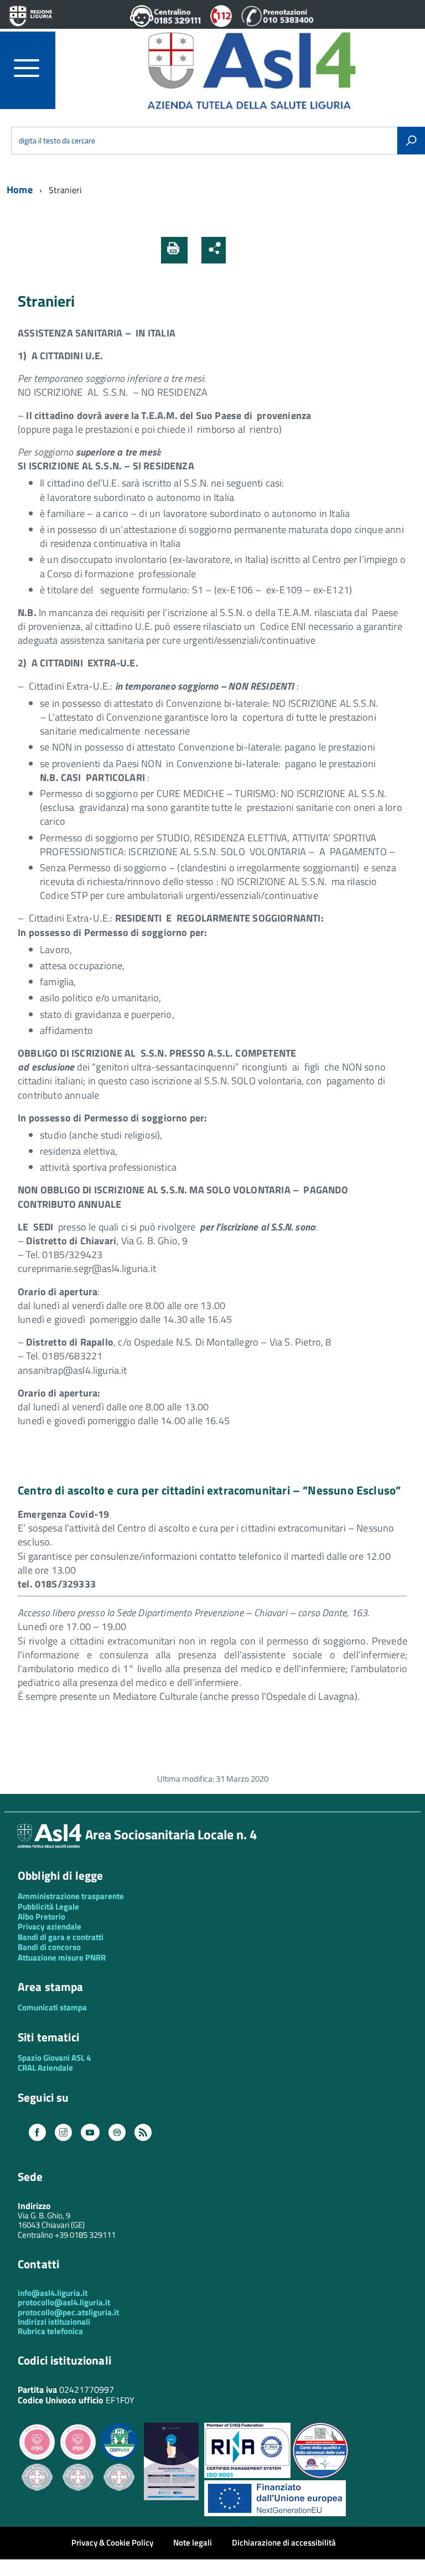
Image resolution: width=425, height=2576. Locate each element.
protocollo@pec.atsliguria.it (68, 2312)
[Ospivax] (119, 2458)
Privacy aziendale (50, 1926)
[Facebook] (37, 2133)
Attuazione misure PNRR (62, 1957)
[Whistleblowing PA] (171, 2497)
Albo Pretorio (42, 1917)
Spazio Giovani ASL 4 (54, 2058)
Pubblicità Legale (48, 1907)
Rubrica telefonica (50, 2331)
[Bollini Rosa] (37, 2458)
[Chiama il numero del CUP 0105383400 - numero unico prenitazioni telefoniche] (277, 24)
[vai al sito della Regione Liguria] (30, 17)
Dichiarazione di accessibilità (284, 2543)
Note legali (193, 2543)
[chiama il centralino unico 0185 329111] (166, 24)
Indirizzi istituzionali (54, 2322)
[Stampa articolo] (174, 250)
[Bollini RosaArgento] (37, 2499)
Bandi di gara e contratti (61, 1937)
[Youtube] (90, 2133)
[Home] (251, 69)
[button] (239, 250)
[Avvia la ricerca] (411, 141)
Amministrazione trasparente (71, 1896)
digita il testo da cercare (57, 141)
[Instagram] (63, 2133)
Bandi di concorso (49, 1947)
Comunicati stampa (52, 2007)
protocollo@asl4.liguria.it (64, 2302)
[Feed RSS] (143, 2133)
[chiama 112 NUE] (221, 24)
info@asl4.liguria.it (53, 2293)
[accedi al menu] (35, 68)
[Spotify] (117, 2133)
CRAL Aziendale (45, 2068)
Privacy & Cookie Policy (112, 2543)
